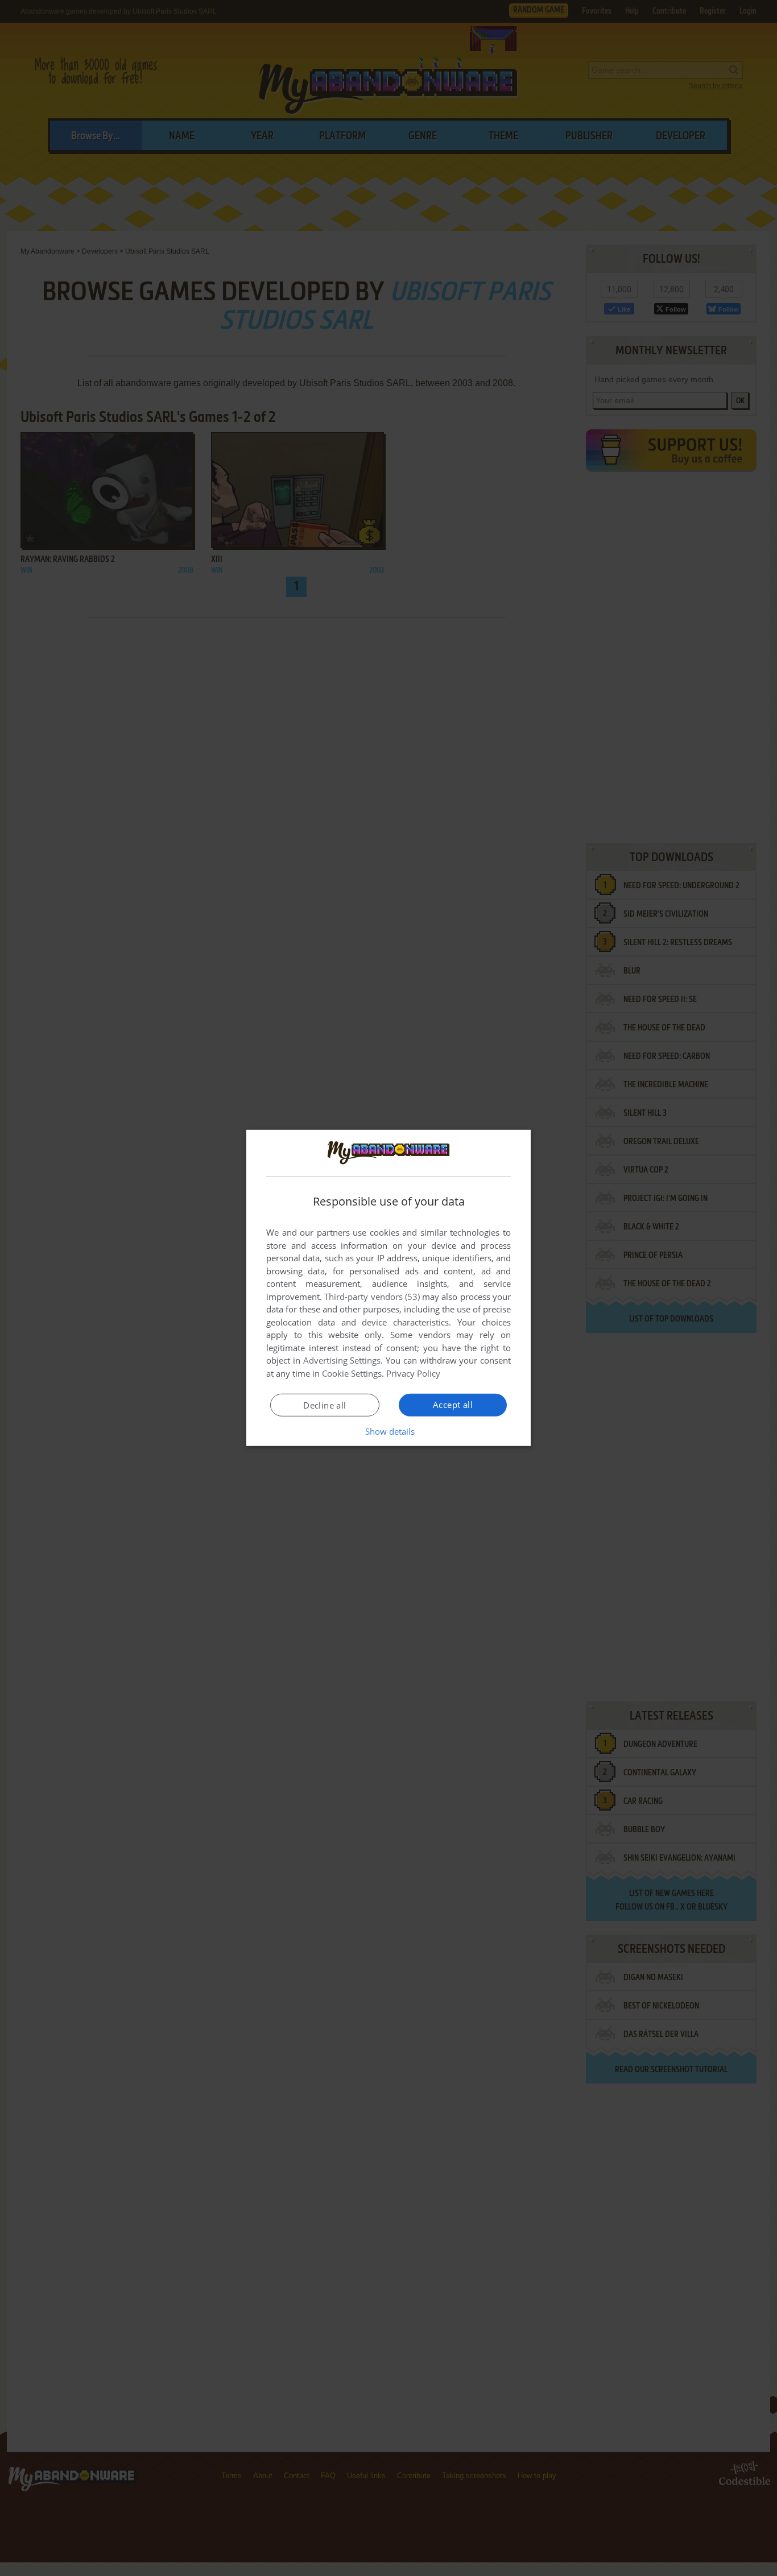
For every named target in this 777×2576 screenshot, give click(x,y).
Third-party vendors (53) (372, 1297)
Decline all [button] (325, 1405)
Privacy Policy (413, 1373)
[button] (389, 1431)
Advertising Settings (342, 1360)
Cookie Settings (352, 1373)
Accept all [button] (453, 1405)
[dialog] (388, 1288)
